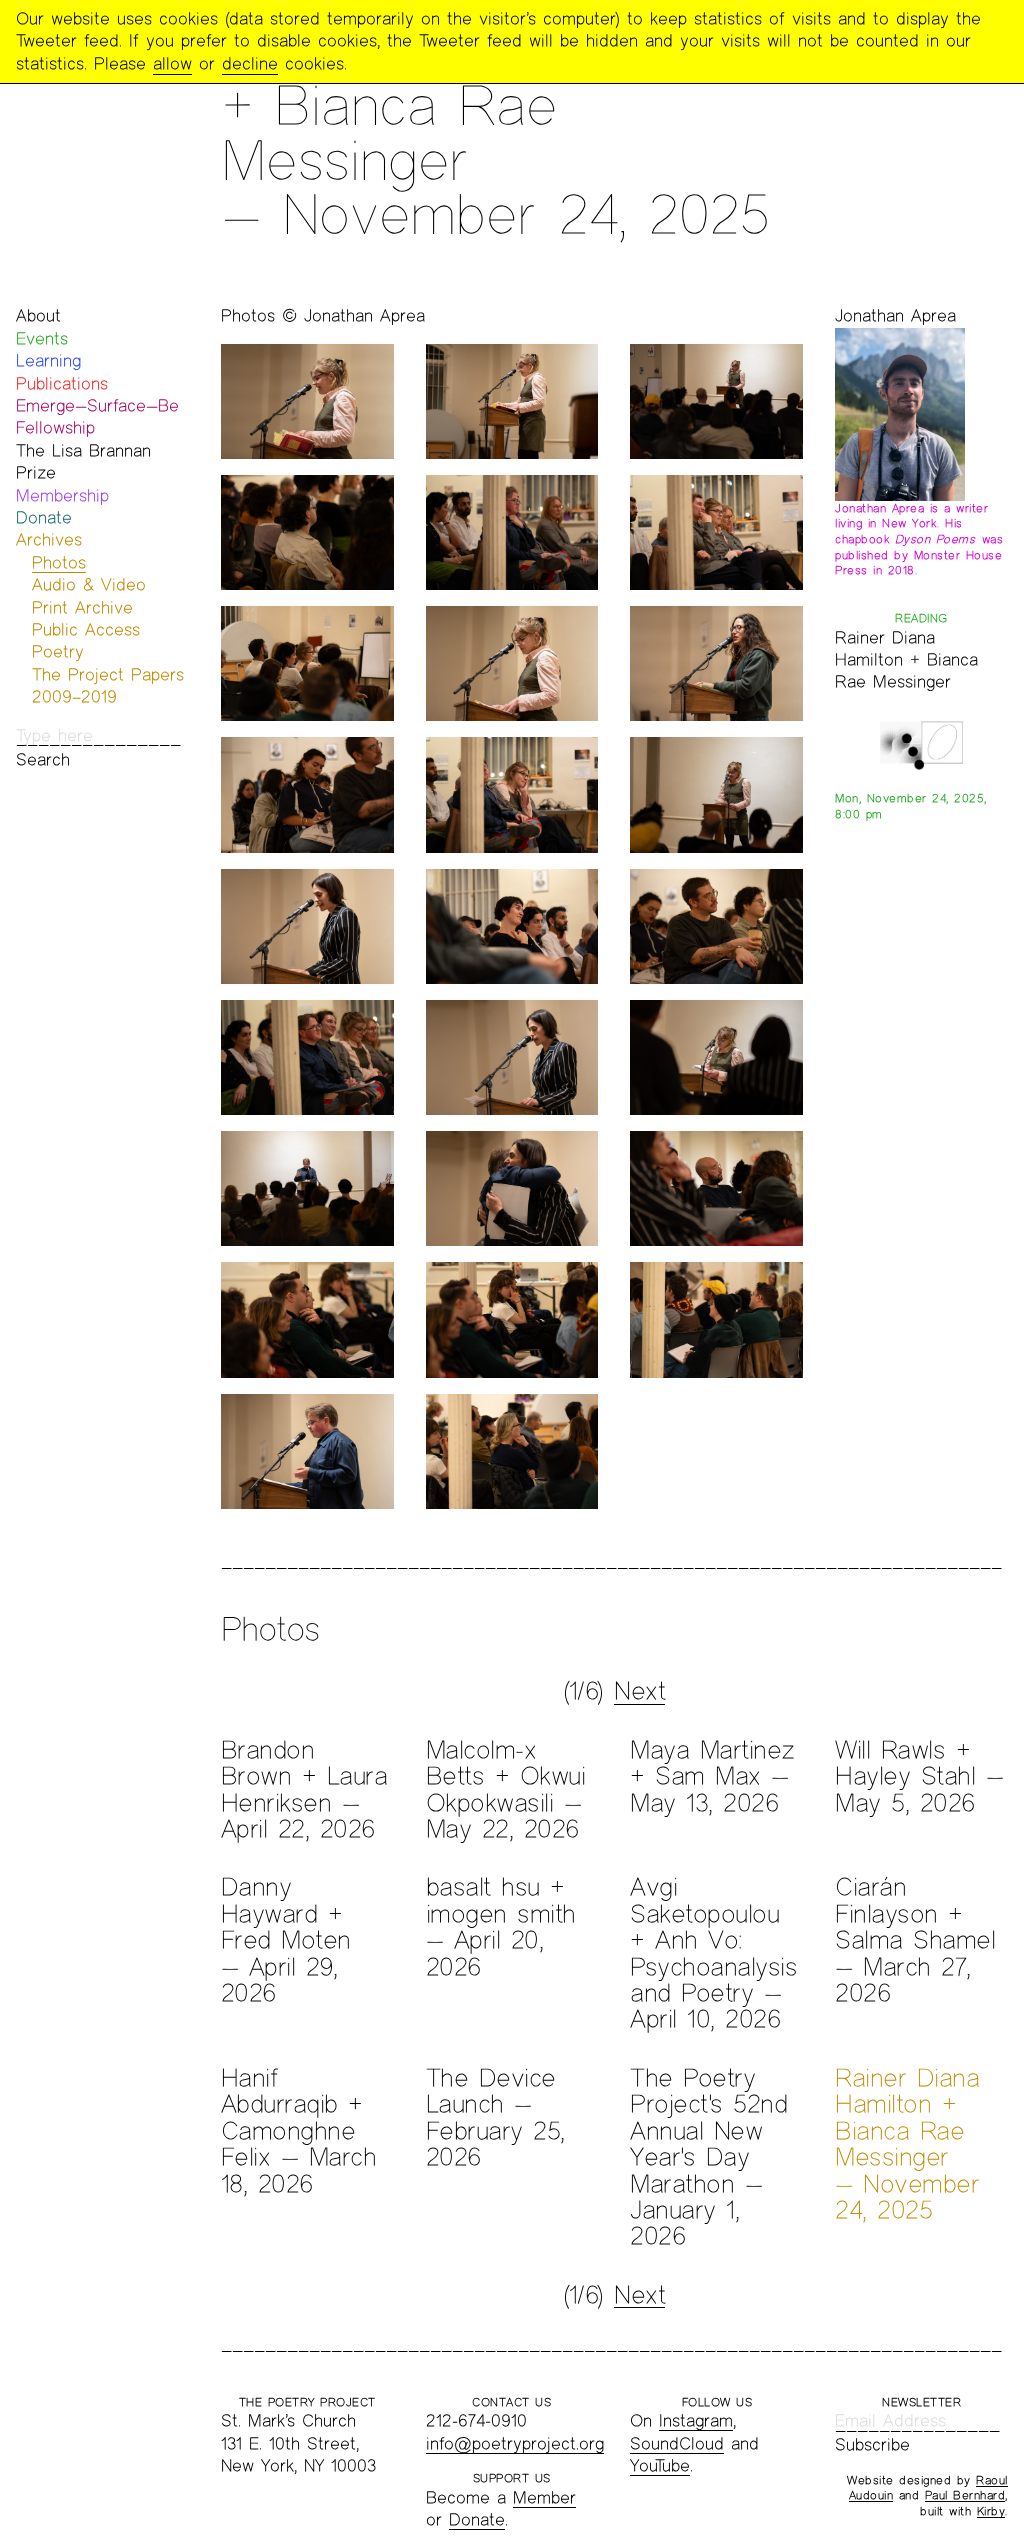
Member (544, 2497)
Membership (62, 495)
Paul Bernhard (965, 2495)
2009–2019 (74, 696)
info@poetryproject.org (515, 2443)
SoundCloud (677, 2443)
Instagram (696, 2420)
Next (639, 1691)
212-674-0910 (476, 2420)
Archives (49, 539)
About (38, 315)
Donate (44, 517)
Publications (62, 383)
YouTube (660, 2465)
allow (172, 63)
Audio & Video (89, 584)
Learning (48, 360)
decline (250, 63)
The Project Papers (108, 674)
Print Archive (82, 607)
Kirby (991, 2511)
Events (42, 338)
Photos (59, 562)
